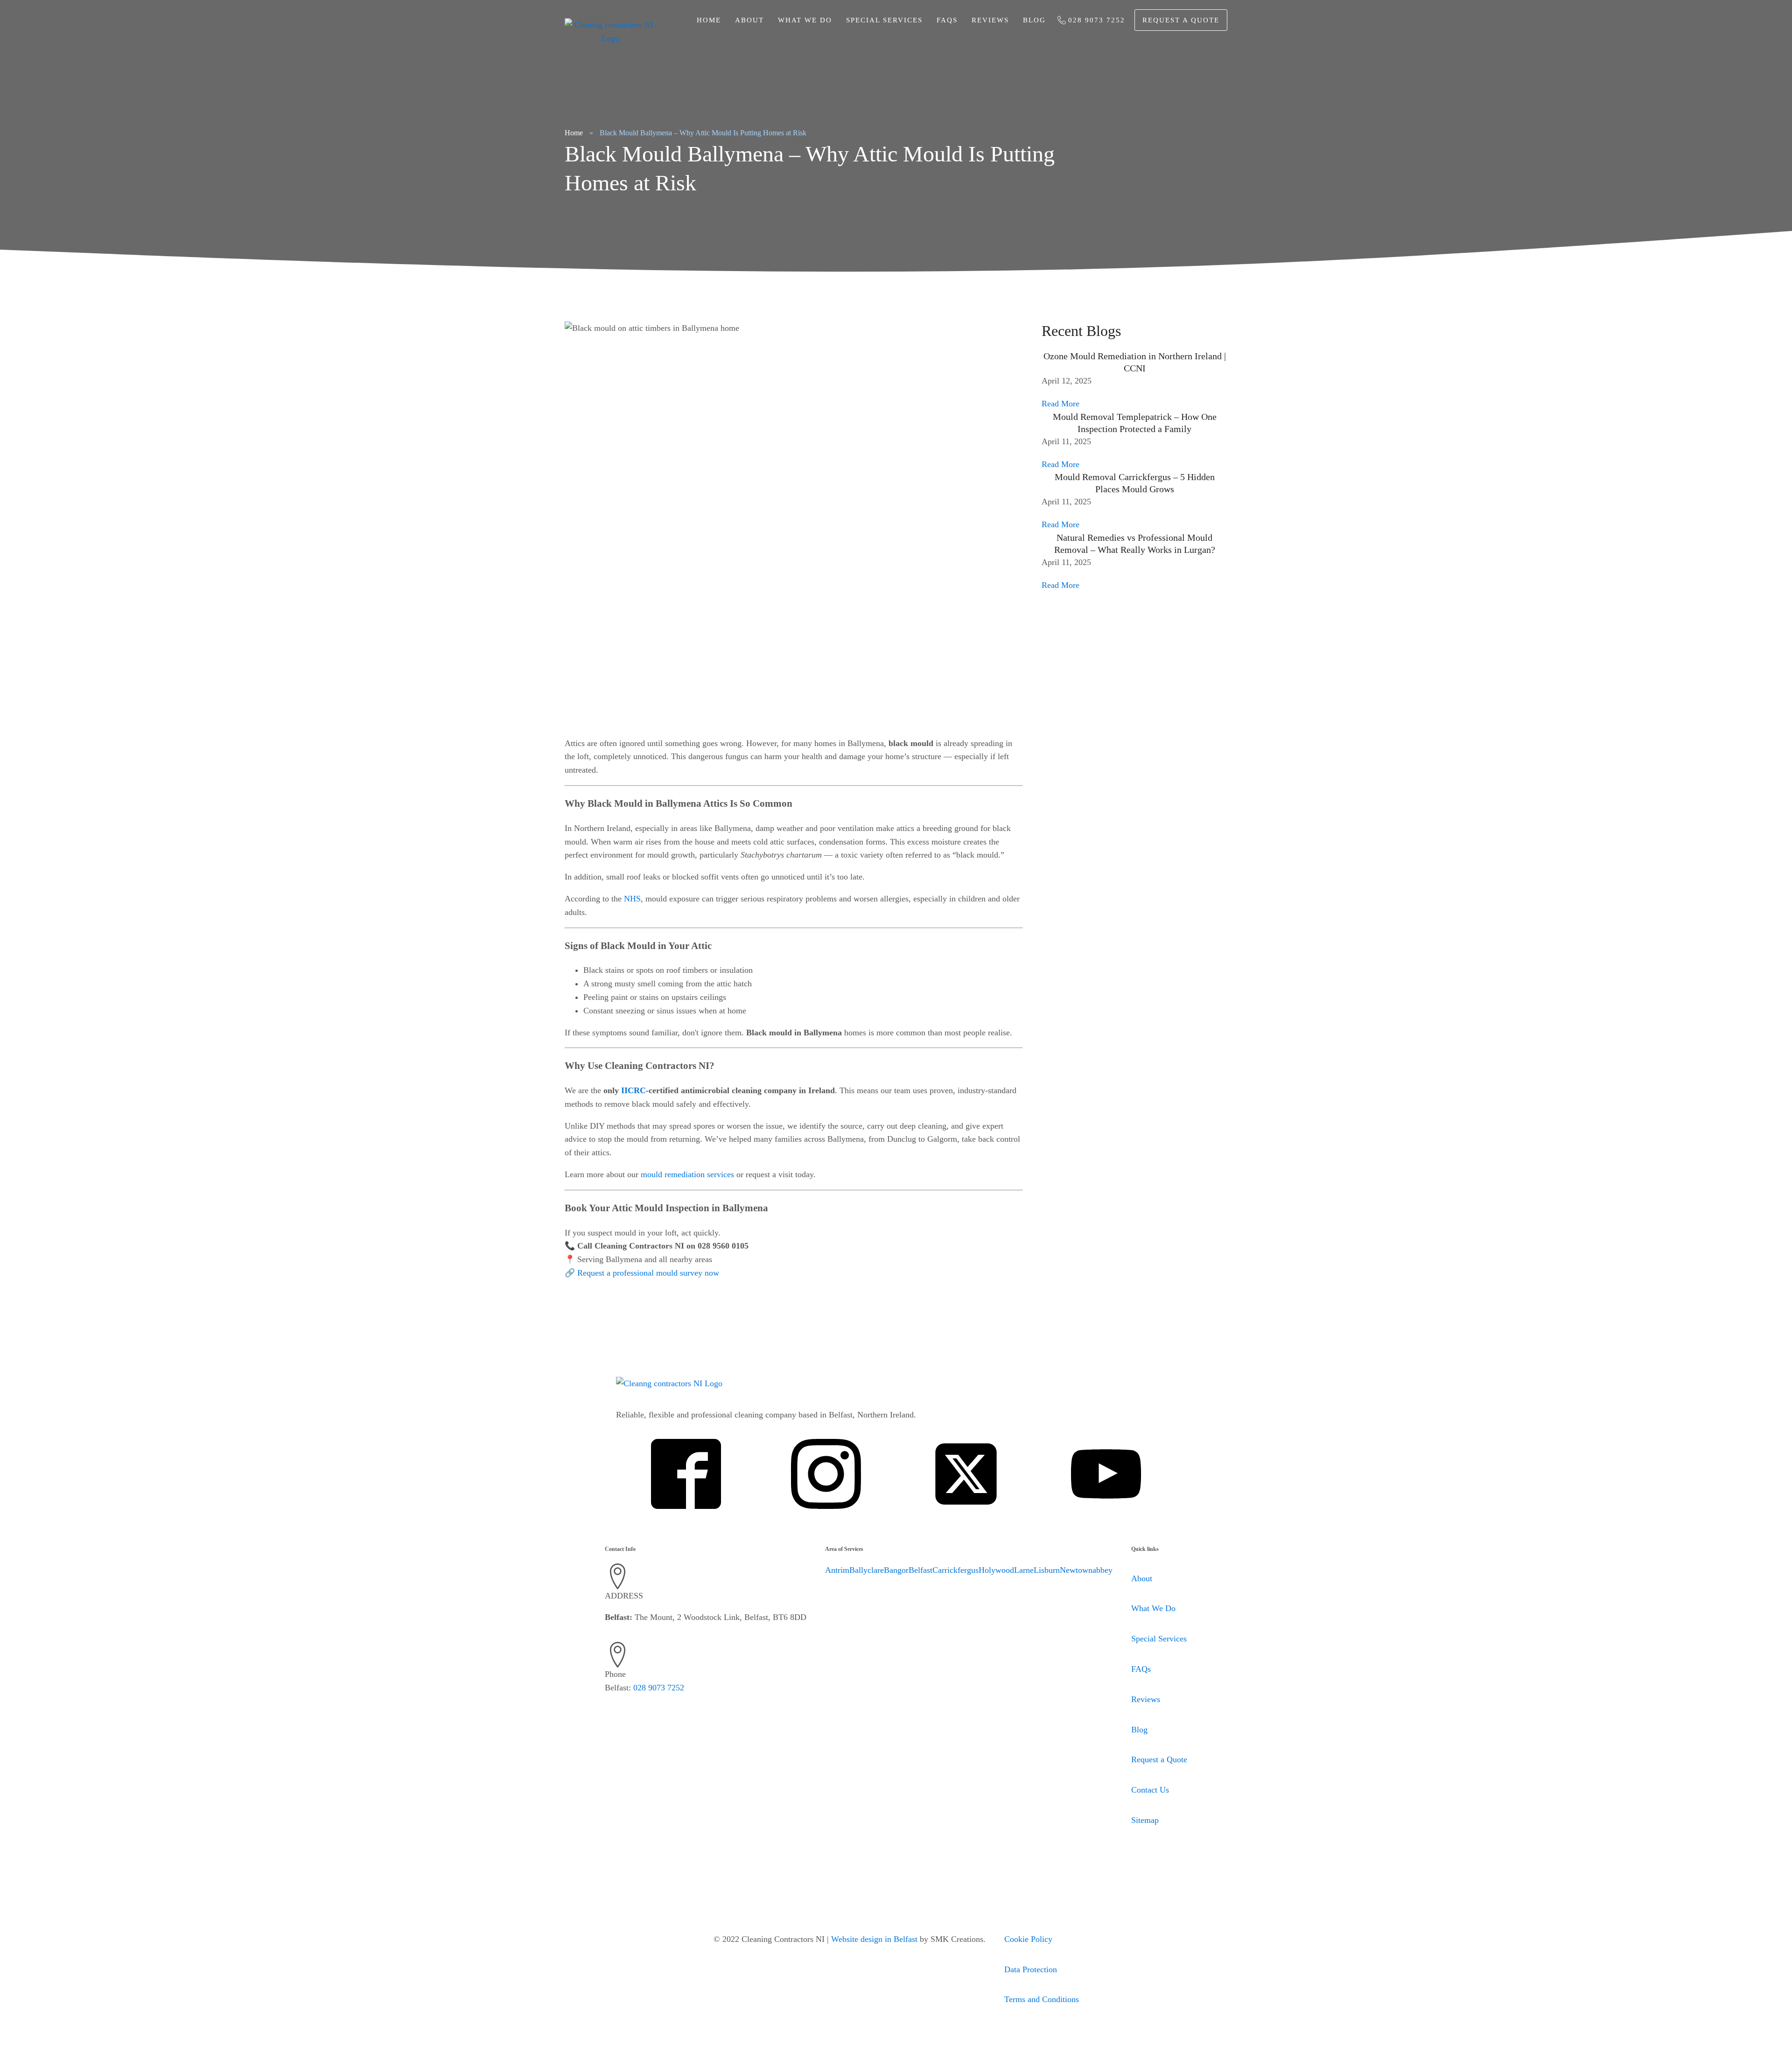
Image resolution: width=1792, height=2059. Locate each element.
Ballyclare (867, 1570)
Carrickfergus (955, 1570)
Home (709, 20)
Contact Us (1150, 1790)
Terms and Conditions (1042, 1999)
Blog (1034, 20)
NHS (632, 899)
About (749, 20)
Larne (1024, 1570)
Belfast (920, 1570)
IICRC (633, 1090)
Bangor (896, 1570)
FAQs (947, 20)
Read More (1060, 404)
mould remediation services (687, 1174)
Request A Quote (1181, 20)
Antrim (837, 1570)
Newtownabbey (1086, 1570)
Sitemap (1145, 1820)
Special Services (1159, 1639)
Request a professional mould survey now (648, 1273)
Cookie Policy (1028, 1939)
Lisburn (1047, 1570)
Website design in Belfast (874, 1939)
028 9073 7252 (659, 1688)
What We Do (805, 20)
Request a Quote (1159, 1759)
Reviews (990, 20)
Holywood (996, 1570)
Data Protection (1031, 1969)
